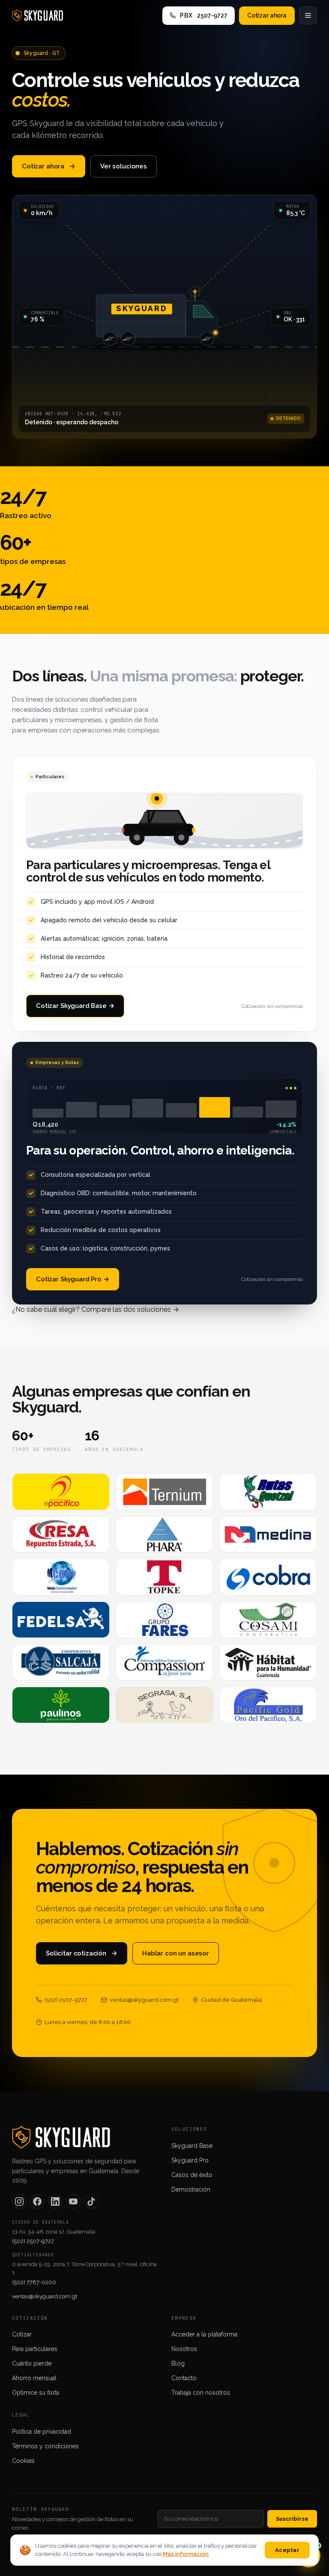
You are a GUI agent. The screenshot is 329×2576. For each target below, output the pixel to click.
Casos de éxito (192, 2175)
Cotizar (22, 2334)
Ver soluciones (124, 166)
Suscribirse (292, 2519)
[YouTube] (73, 2201)
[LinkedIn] (55, 2201)
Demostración (191, 2189)
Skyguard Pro (190, 2160)
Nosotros (184, 2349)
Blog (178, 2363)
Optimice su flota (36, 2393)
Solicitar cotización (76, 1953)
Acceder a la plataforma (204, 2334)
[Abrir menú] (308, 15)
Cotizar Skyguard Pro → (73, 1279)
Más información (186, 2554)
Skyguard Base (192, 2146)
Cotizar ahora (267, 15)
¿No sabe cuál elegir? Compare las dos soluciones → (96, 1309)
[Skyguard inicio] (37, 15)
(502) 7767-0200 (34, 2282)
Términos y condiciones (45, 2446)
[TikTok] (91, 2201)
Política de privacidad (42, 2432)
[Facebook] (37, 2201)
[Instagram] (19, 2201)
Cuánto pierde (32, 2363)
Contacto (184, 2378)
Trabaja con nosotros (201, 2393)
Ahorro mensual (34, 2378)
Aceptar (287, 2550)
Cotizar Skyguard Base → (75, 1006)
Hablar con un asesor (176, 1953)
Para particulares (35, 2349)
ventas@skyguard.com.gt (45, 2296)
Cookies (23, 2461)
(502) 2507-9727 (33, 2241)
